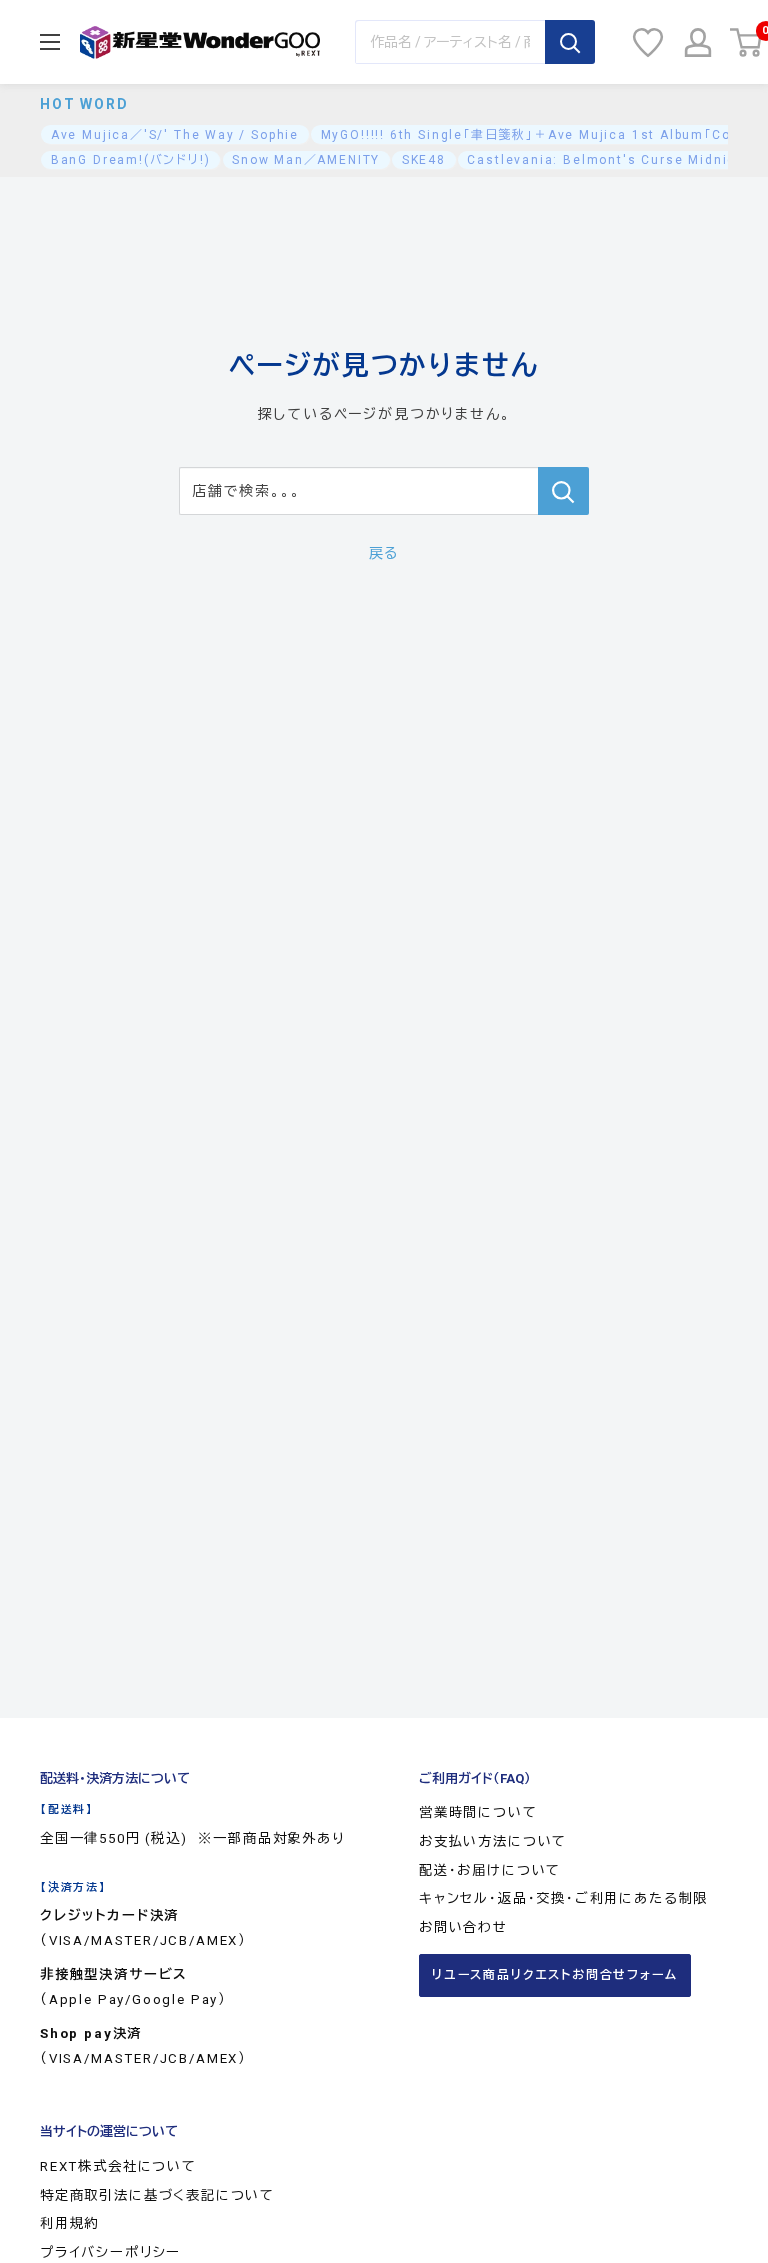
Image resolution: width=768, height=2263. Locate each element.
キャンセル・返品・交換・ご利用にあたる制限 (563, 1898)
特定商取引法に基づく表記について (157, 2195)
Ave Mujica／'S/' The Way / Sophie (175, 135)
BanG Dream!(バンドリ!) (131, 160)
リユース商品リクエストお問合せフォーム (555, 1975)
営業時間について (478, 1812)
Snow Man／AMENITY (306, 160)
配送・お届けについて (490, 1870)
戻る (384, 553)
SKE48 (424, 160)
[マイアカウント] (698, 42)
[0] (747, 42)
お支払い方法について (493, 1841)
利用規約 (69, 2223)
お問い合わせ (463, 1927)
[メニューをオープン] (50, 42)
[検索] (570, 42)
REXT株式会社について (118, 2166)
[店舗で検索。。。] (563, 491)
